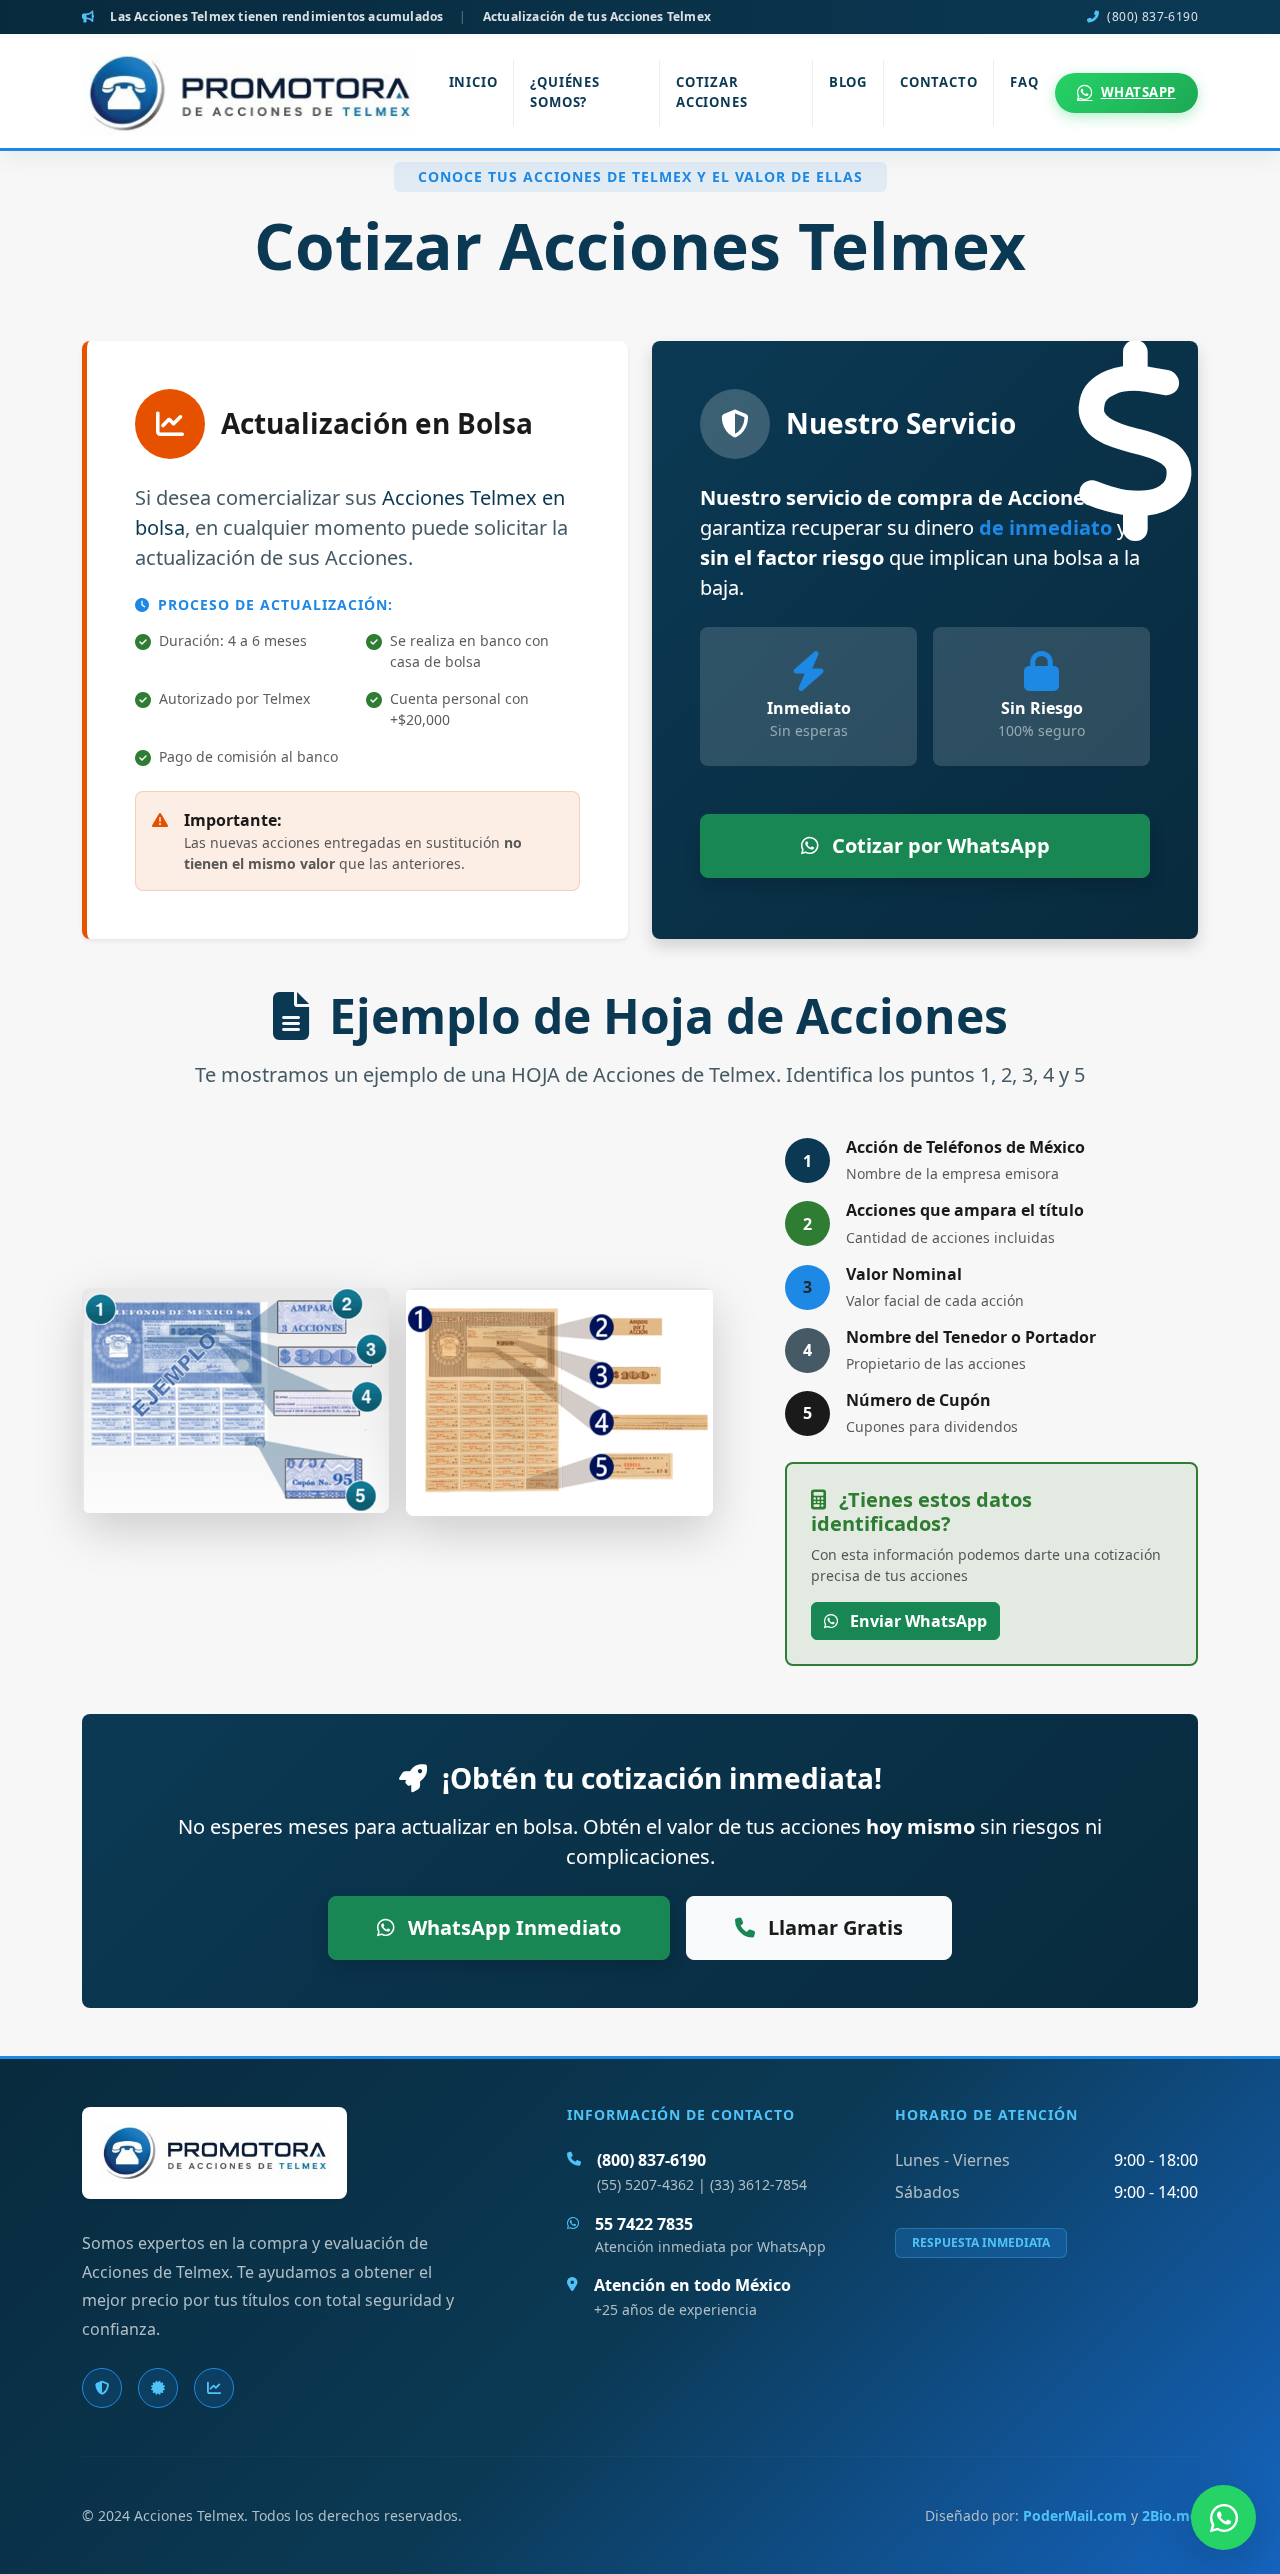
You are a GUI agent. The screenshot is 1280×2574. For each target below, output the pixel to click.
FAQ (1024, 82)
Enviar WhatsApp (916, 1621)
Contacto (938, 82)
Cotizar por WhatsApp (938, 845)
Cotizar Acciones (711, 92)
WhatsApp (1138, 92)
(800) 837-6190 (1152, 16)
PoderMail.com (1075, 2515)
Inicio (473, 82)
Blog (848, 82)
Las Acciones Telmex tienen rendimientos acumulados (276, 16)
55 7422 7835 (644, 2224)
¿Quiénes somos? (564, 92)
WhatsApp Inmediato (512, 1927)
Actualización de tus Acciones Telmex (597, 16)
